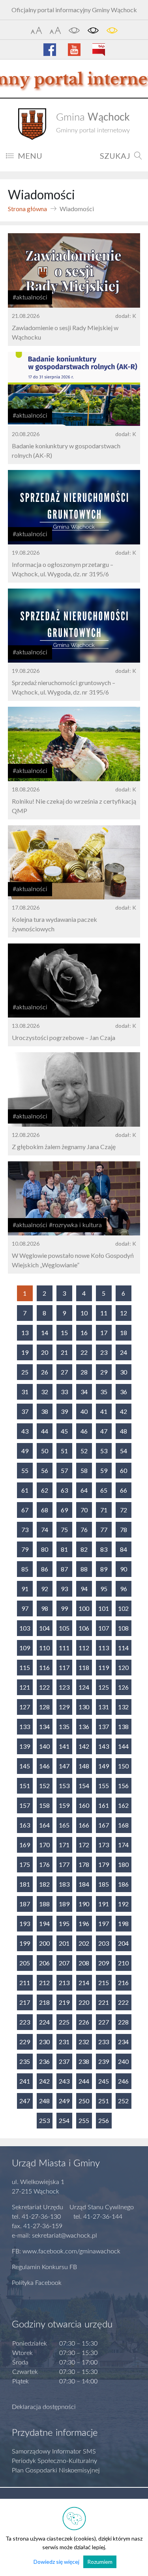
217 (25, 2002)
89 (104, 1569)
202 (84, 1943)
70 (84, 1510)
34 (84, 1392)
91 (25, 1589)
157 (25, 1805)
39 (64, 1411)
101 (104, 1608)
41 (104, 1411)
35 (104, 1392)
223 (25, 2022)
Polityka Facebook (37, 2283)
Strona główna (27, 209)
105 (64, 1628)
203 (104, 1943)
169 (25, 1845)
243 (64, 2081)
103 (25, 1628)
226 (84, 2022)
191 (104, 1904)
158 (44, 1805)
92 (45, 1589)
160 (84, 1805)
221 (104, 2002)
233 (104, 2042)
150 (123, 1766)
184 (84, 1884)
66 (124, 1490)
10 (84, 1313)
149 (104, 1766)
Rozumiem (100, 2562)
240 (123, 2061)
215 (104, 1983)
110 (44, 1648)
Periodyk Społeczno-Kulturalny (54, 2461)
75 (64, 1529)
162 (123, 1805)
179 (104, 1864)
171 (64, 1845)
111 (64, 1648)
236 (44, 2061)
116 (44, 1667)
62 (45, 1490)
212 (44, 1983)
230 (44, 2042)
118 (84, 1667)
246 (123, 2081)
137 (104, 1726)
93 (64, 1589)
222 (123, 2002)
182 (44, 1884)
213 (64, 1983)
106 (84, 1628)
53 (104, 1451)
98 (45, 1608)
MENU (30, 156)
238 (84, 2061)
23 (104, 1352)
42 (124, 1411)
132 (123, 1707)
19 (25, 1352)
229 (25, 2042)
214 (84, 1983)
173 (104, 1845)
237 (64, 2061)
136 (84, 1726)
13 (25, 1333)
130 (84, 1707)
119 (104, 1667)
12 (124, 1313)
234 (123, 2042)
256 (104, 2120)
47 (104, 1431)
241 (25, 2081)
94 (84, 1589)
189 (64, 1904)
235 (25, 2061)
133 (25, 1726)
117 (64, 1667)
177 (64, 1864)
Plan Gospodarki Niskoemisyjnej (56, 2470)
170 (44, 1845)
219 (64, 2002)
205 (25, 1963)
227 (104, 2022)
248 (44, 2101)
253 (44, 2120)
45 (64, 1431)
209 (104, 1963)
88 (84, 1569)
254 (64, 2120)
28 (84, 1372)
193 (25, 1923)
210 (123, 1963)
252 (123, 2101)
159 (64, 1805)
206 (44, 1963)
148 (84, 1766)
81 (64, 1549)
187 (25, 1904)
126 (123, 1687)
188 (44, 1904)
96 (124, 1589)
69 (64, 1510)
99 (64, 1608)
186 (123, 1884)
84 (124, 1549)
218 (44, 2002)
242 (44, 2081)
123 (64, 1687)
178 (84, 1864)
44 (45, 1431)
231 (64, 2042)
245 (104, 2081)
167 (104, 1825)
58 (84, 1470)
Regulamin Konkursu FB (44, 2267)
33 (64, 1392)
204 (123, 1943)
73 (25, 1529)
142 (84, 1746)
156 (123, 1786)
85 (25, 1569)
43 (25, 1431)
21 (64, 1352)
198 (123, 1923)
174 (123, 1845)
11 (104, 1313)
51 (64, 1451)
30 (124, 1372)
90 (124, 1569)
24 (124, 1352)
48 (124, 1431)
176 (44, 1864)
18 (124, 1333)
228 (123, 2022)
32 (45, 1392)
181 (25, 1884)
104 (44, 1628)
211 (25, 1983)
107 (104, 1628)
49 (25, 1451)
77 (104, 1529)
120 (123, 1667)
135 (64, 1726)
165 (64, 1825)
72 (124, 1510)
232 (84, 2042)
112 (84, 1648)
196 (84, 1923)
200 (44, 1943)
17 (104, 1333)
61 (25, 1490)
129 (64, 1707)
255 (84, 2120)
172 (84, 1845)
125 (104, 1687)
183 (64, 1884)
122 (44, 1687)
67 (25, 1510)
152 (44, 1786)
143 (104, 1746)
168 (123, 1825)
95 (104, 1589)
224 (44, 2022)
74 (45, 1529)
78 (124, 1529)
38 (45, 1411)
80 (45, 1549)
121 (25, 1687)
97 (25, 1608)
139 (25, 1746)
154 (84, 1786)
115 (25, 1667)
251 (104, 2101)
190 (84, 1904)
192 (123, 1904)
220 (84, 2002)
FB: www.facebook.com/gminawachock (66, 2251)
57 (64, 1470)
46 (84, 1431)
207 (64, 1963)
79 (25, 1549)
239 (104, 2061)
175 (25, 1864)
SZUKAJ (115, 156)
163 (25, 1825)
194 (44, 1923)
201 (64, 1943)
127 (25, 1707)
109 (25, 1648)
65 (104, 1490)
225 (64, 2022)
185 (104, 1884)
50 (45, 1451)
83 (104, 1549)
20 (45, 1352)
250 (84, 2101)
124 (84, 1687)
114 (123, 1648)
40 (84, 1411)
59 (104, 1470)
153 (64, 1786)
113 (104, 1648)
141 (64, 1746)
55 (25, 1470)
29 (104, 1372)
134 (44, 1726)
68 (45, 1510)
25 (25, 1372)
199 (25, 1943)
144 (123, 1746)
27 (64, 1372)
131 (104, 1707)
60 (124, 1470)
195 (64, 1923)
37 (25, 1411)
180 (123, 1864)
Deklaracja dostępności (44, 2407)
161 (104, 1805)
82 (84, 1549)
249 (64, 2101)
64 (84, 1490)
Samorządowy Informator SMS (54, 2452)
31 (25, 1392)
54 (124, 1451)
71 (104, 1510)
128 (44, 1707)
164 (44, 1825)
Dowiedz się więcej (56, 2562)
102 (123, 1608)
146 (44, 1766)
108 (123, 1628)
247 (25, 2101)
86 (45, 1569)
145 (25, 1766)
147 (64, 1766)
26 (45, 1372)
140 (44, 1746)
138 (123, 1726)
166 (84, 1825)
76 (84, 1529)
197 (104, 1923)
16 (84, 1333)
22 (84, 1352)
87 (64, 1569)
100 (84, 1608)
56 (45, 1470)
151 (25, 1786)
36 (124, 1392)
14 (45, 1333)
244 (84, 2081)
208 (84, 1963)
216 (123, 1983)
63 (64, 1490)
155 (104, 1786)
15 (64, 1333)
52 (84, 1451)
